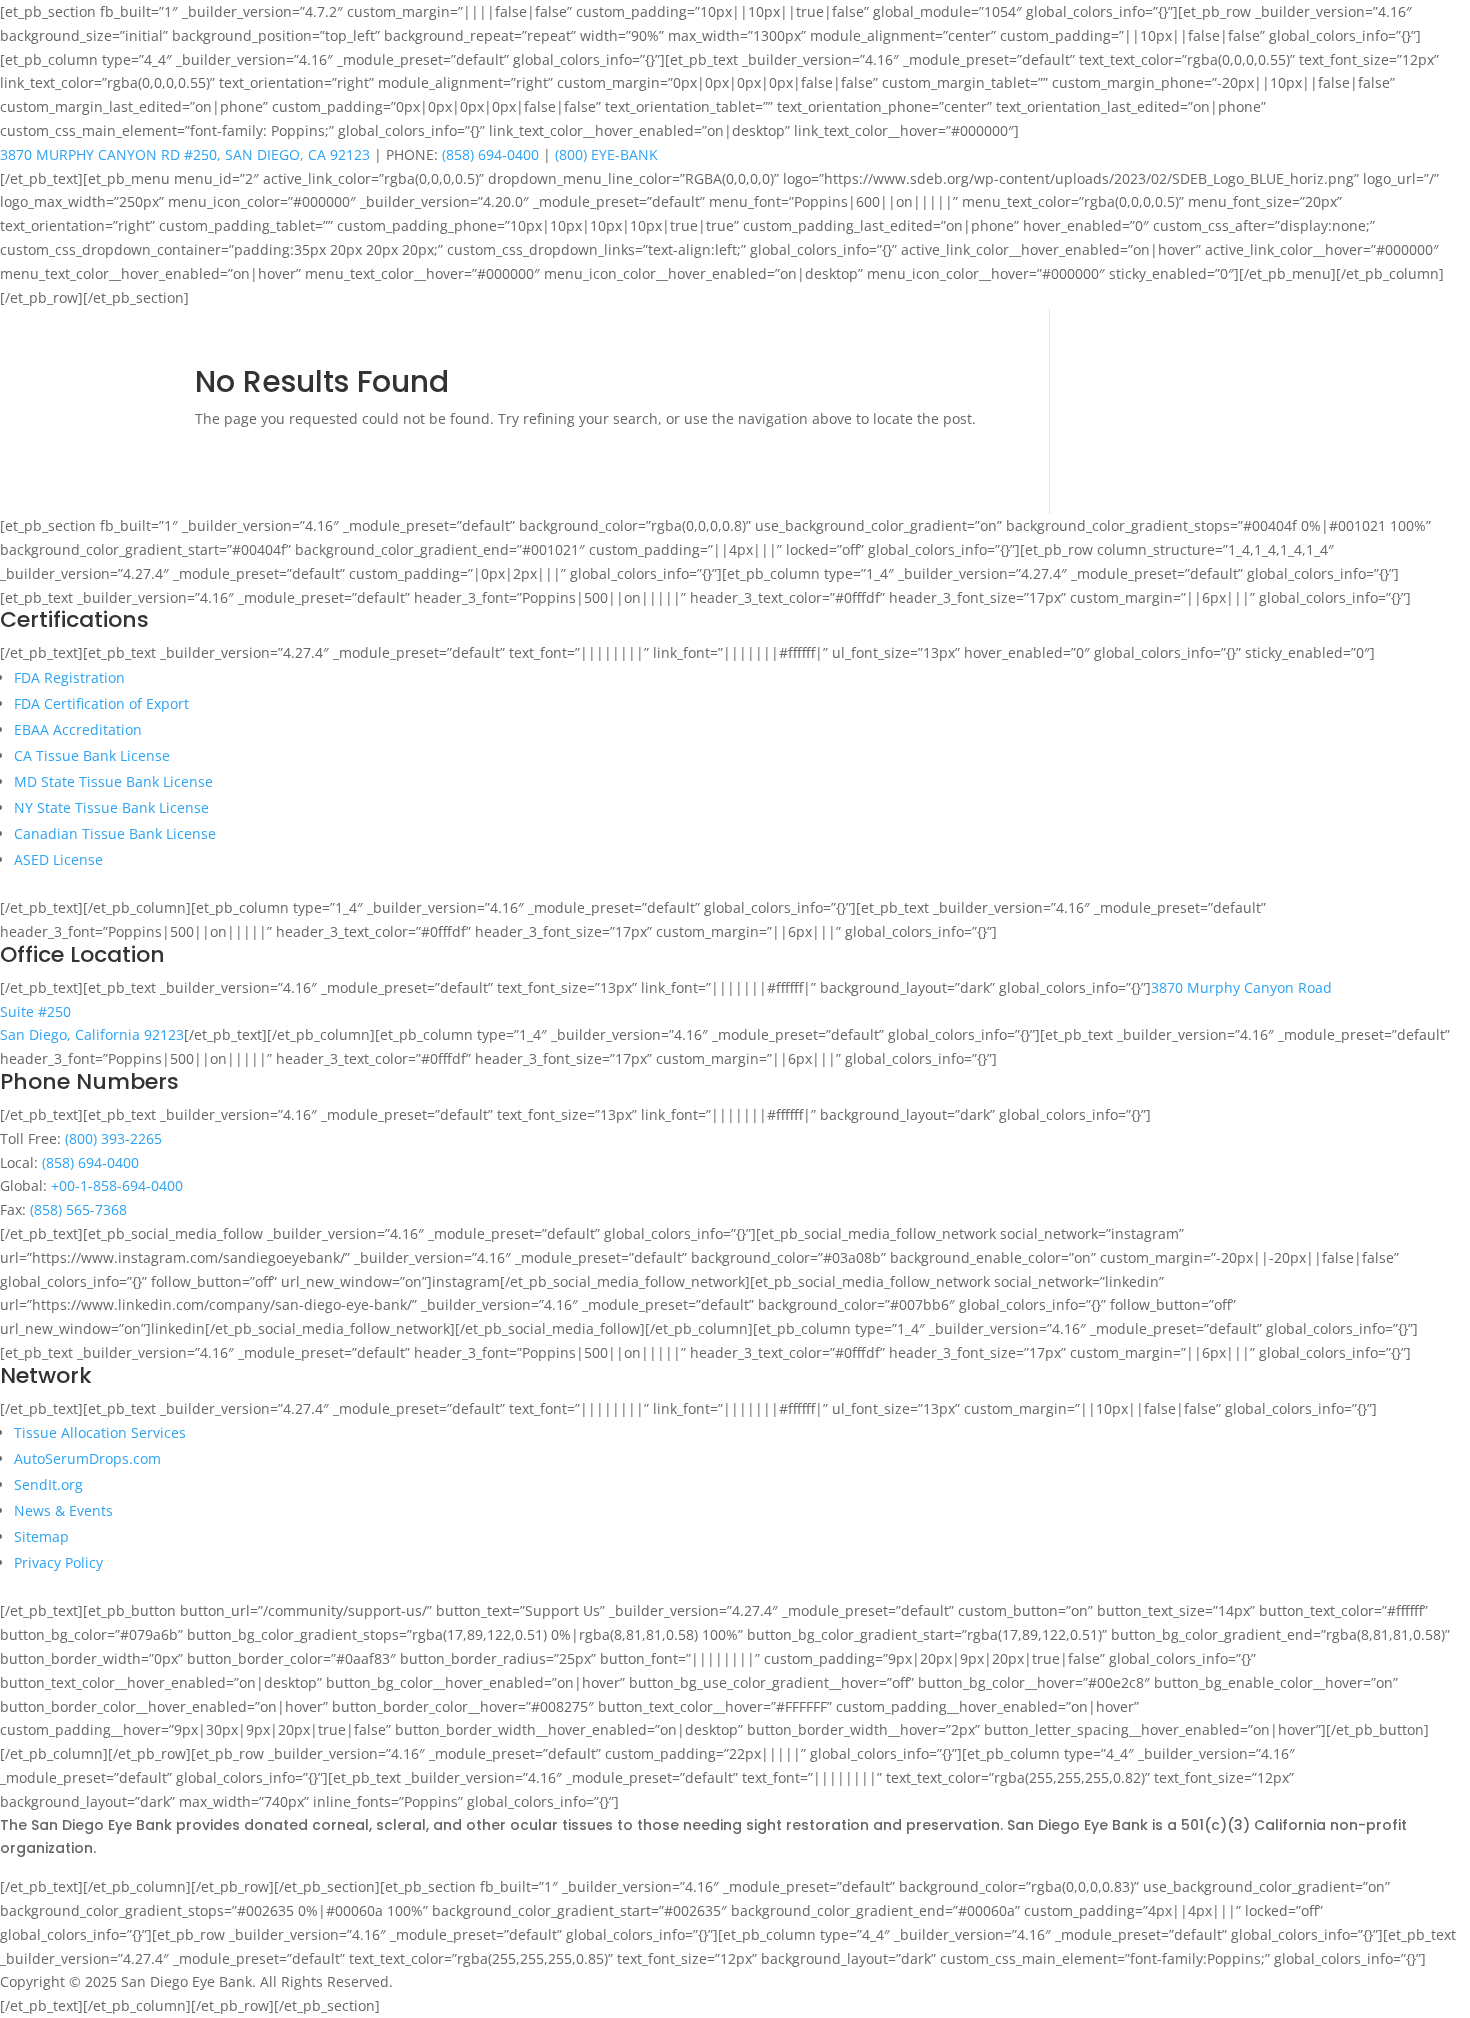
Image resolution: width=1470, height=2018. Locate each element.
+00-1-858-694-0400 (117, 1185)
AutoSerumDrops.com (87, 1458)
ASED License (58, 859)
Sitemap (41, 1536)
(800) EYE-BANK (606, 154)
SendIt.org (48, 1484)
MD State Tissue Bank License (113, 781)
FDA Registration (69, 677)
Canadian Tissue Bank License (115, 833)
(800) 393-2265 (113, 1138)
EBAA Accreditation (78, 729)
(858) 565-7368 (78, 1209)
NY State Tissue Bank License (111, 807)
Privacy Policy (58, 1562)
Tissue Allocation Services (100, 1432)
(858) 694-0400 (490, 154)
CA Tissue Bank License (92, 755)
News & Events (63, 1510)
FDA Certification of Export (101, 703)
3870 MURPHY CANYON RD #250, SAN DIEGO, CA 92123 (185, 154)
